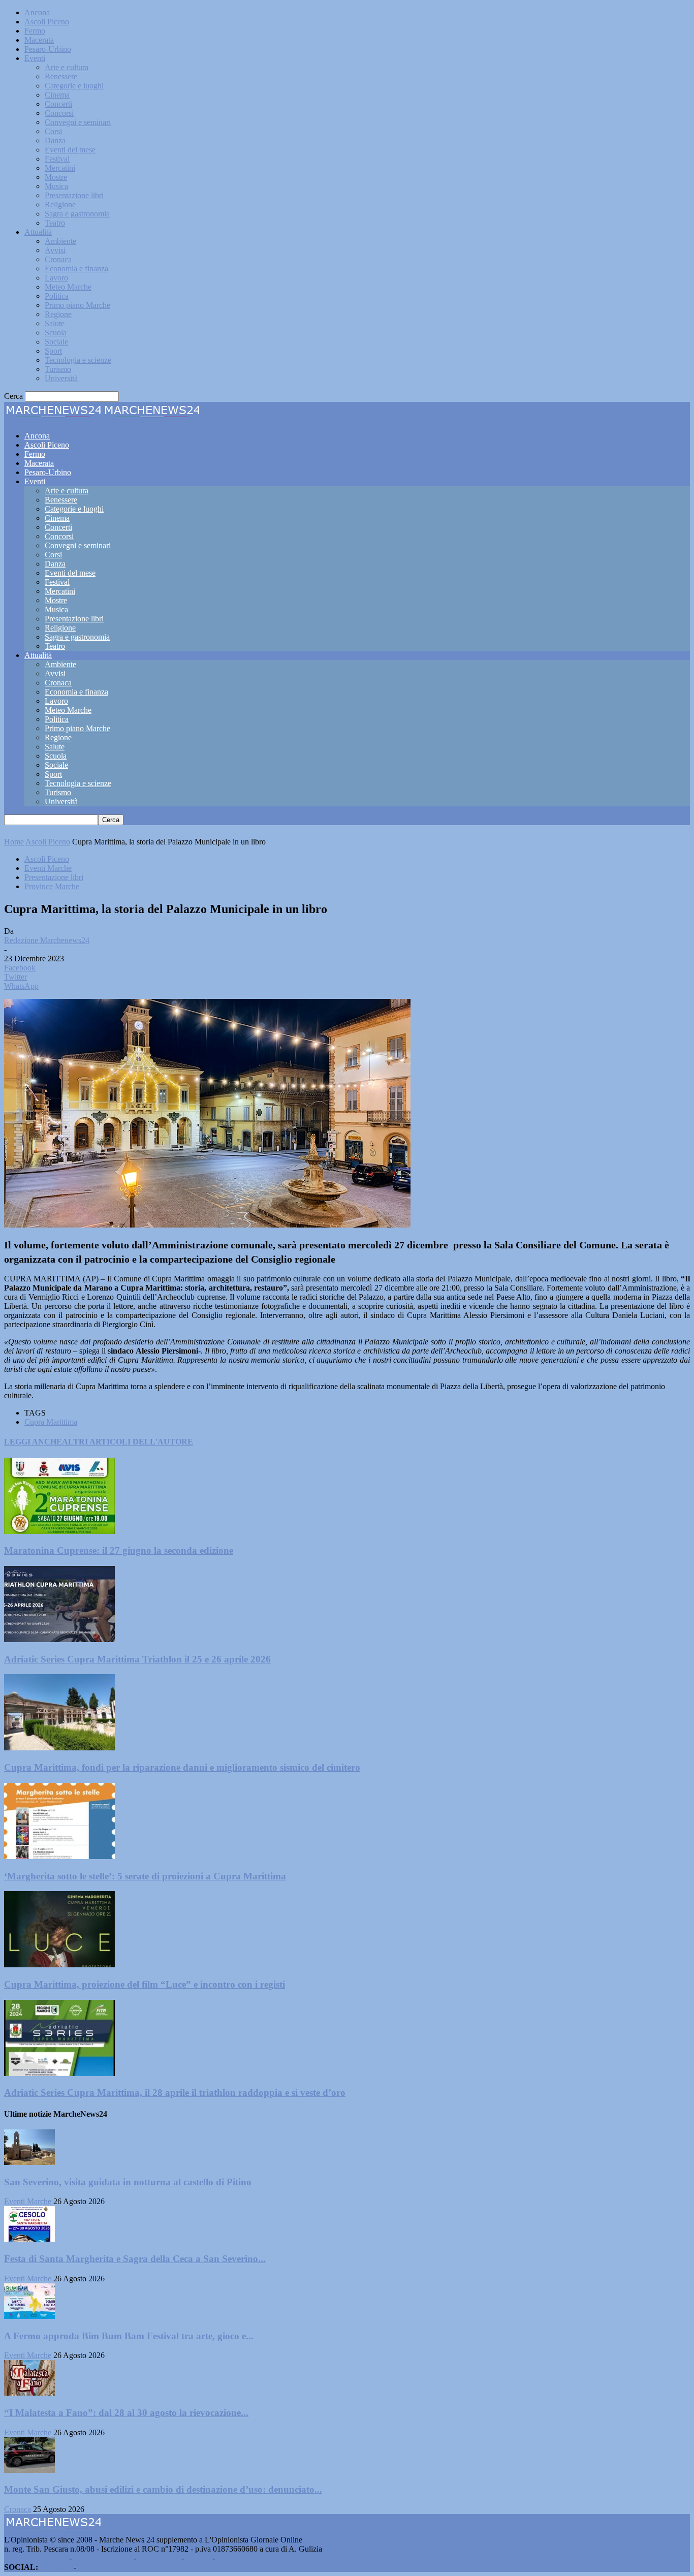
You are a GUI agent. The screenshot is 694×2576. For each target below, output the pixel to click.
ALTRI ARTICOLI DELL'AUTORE (128, 1442)
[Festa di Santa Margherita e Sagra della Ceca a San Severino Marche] (29, 2239)
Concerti (58, 104)
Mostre (56, 177)
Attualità (38, 232)
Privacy (198, 2558)
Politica (57, 296)
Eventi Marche (48, 868)
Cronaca (58, 259)
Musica (56, 186)
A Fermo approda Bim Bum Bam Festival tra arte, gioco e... (129, 2336)
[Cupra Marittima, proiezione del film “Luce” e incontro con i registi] (59, 1965)
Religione (60, 205)
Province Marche (52, 886)
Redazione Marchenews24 (47, 940)
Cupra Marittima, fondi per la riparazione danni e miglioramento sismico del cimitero (182, 1767)
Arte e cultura (67, 67)
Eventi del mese (70, 150)
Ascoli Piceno (47, 22)
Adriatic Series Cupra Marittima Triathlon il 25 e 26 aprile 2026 (137, 1659)
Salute (55, 323)
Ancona (37, 12)
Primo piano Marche (77, 305)
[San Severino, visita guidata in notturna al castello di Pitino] (29, 2162)
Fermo (35, 31)
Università (61, 378)
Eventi (35, 58)
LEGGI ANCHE (33, 1442)
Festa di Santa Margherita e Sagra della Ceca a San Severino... (135, 2259)
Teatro (55, 223)
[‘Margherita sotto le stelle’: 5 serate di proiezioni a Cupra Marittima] (59, 1856)
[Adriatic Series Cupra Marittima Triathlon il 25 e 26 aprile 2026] (59, 1639)
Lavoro (56, 278)
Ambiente (60, 241)
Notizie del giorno (103, 2558)
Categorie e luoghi (74, 86)
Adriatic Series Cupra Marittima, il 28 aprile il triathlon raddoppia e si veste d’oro (175, 2093)
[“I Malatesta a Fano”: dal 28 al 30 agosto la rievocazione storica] (29, 2393)
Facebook (56, 2567)
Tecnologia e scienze (78, 360)
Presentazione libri (74, 195)
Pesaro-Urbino (48, 49)
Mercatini (60, 168)
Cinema (57, 95)
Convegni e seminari (78, 122)
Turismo (58, 369)
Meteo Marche (68, 287)
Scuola (56, 333)
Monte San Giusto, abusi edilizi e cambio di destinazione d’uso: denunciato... (163, 2489)
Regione (58, 314)
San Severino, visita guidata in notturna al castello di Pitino (128, 2182)
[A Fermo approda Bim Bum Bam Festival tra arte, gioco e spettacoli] (29, 2316)
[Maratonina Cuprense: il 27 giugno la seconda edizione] (59, 1531)
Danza (55, 140)
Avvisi (55, 250)
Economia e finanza (76, 269)
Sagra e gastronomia (77, 214)
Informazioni (159, 2558)
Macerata (39, 40)
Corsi (53, 131)
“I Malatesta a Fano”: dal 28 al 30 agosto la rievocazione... (126, 2413)
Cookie (229, 2558)
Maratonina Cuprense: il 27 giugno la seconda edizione (119, 1550)
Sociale (56, 342)
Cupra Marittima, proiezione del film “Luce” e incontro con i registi (145, 1984)
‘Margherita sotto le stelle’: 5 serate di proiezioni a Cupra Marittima (145, 1876)
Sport (53, 351)
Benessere (61, 76)
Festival (57, 159)
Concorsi (59, 113)
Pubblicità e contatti (36, 2558)
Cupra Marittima (51, 1422)
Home (14, 842)
